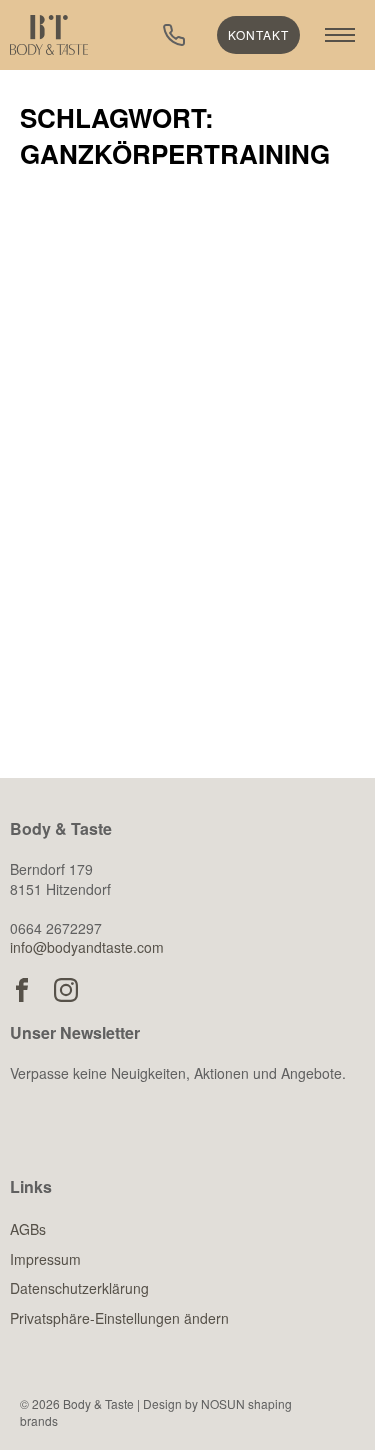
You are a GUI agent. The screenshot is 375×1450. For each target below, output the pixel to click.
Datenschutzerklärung (79, 1288)
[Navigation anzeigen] (340, 35)
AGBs (28, 1229)
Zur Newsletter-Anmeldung (171, 1169)
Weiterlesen (125, 681)
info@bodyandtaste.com (87, 947)
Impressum (45, 1259)
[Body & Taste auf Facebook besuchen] (22, 990)
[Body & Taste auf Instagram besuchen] (66, 990)
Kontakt (258, 34)
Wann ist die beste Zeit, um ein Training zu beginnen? (179, 528)
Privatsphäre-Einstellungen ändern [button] (119, 1318)
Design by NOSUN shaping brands (156, 1412)
